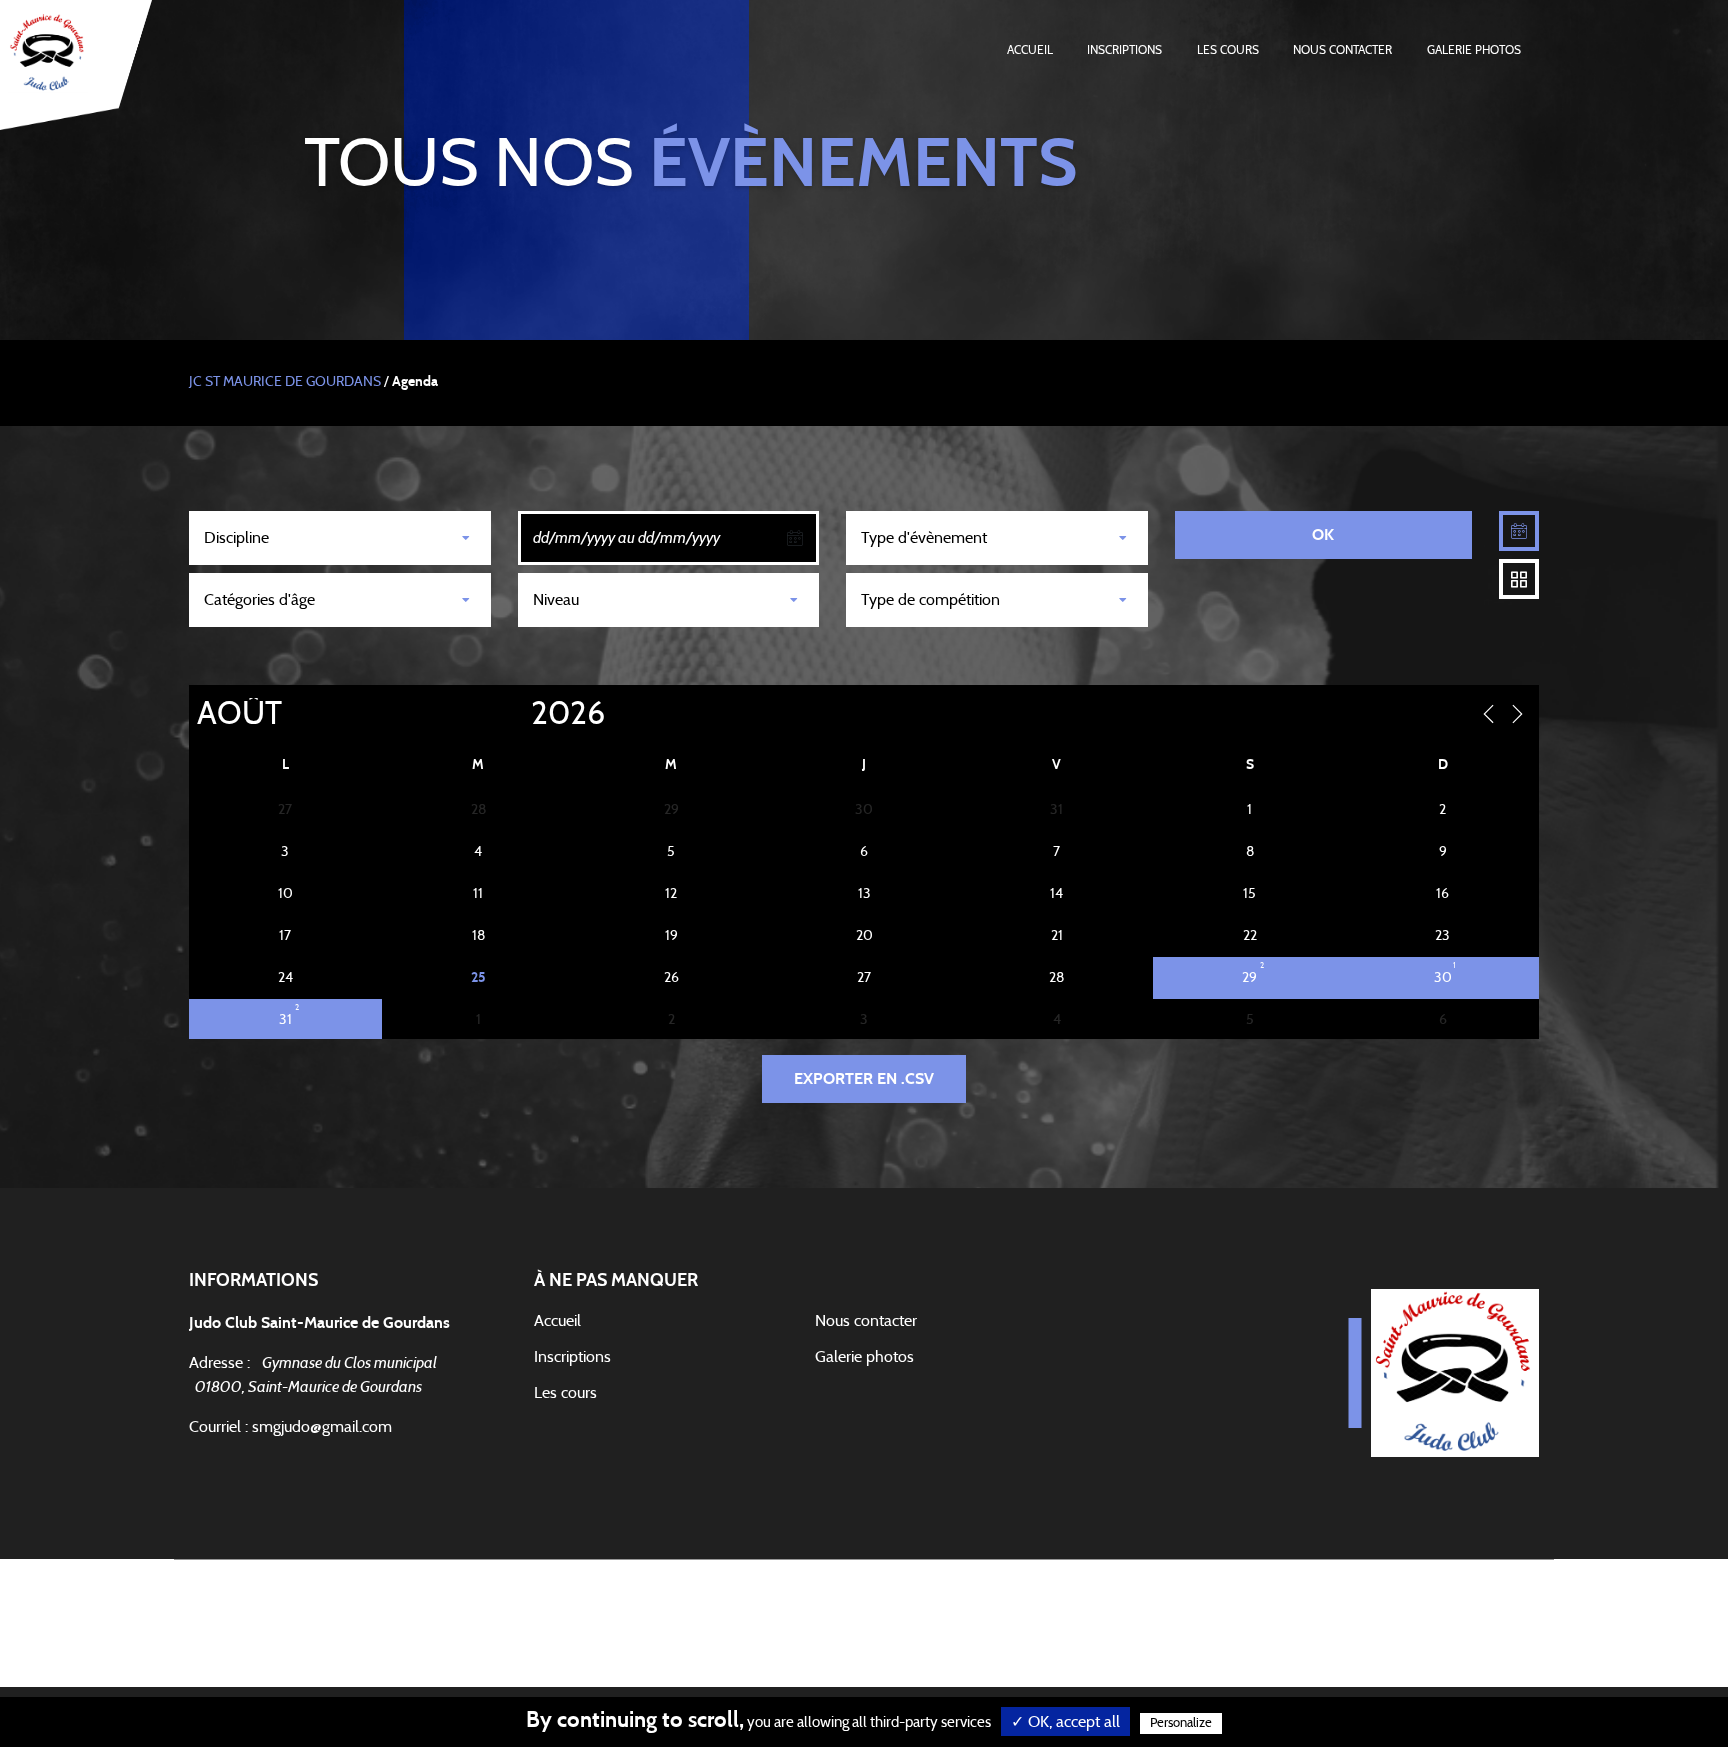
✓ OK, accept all (1065, 1722)
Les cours (1228, 50)
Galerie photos (1474, 50)
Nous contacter (1342, 50)
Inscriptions (1124, 50)
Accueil (1030, 50)
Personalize (1181, 1723)
